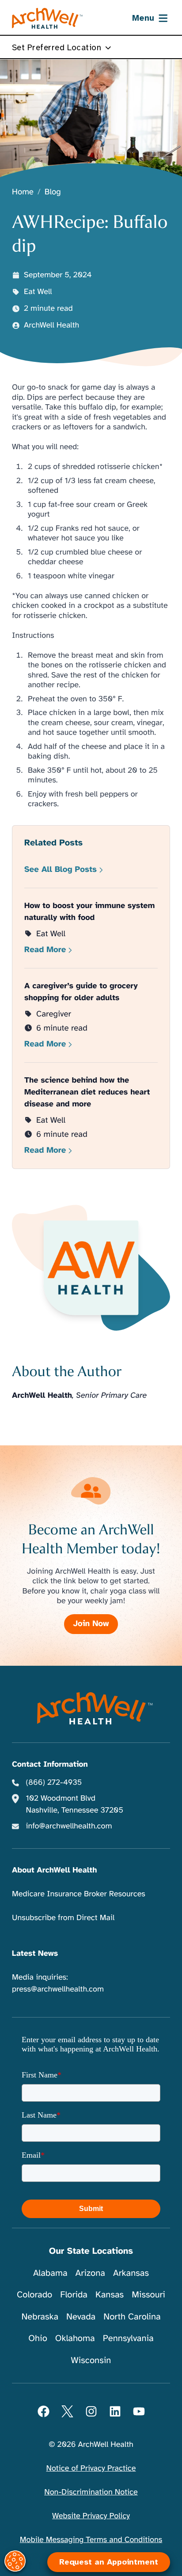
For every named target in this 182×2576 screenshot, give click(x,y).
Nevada (81, 2317)
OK (91, 2555)
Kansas (110, 2295)
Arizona (90, 2273)
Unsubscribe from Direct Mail (63, 1918)
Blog (53, 192)
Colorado (34, 2295)
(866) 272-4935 (54, 1783)
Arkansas (131, 2273)
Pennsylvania (128, 2338)
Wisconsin (91, 2360)
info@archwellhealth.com (69, 1826)
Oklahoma (75, 2338)
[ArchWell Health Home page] (47, 19)
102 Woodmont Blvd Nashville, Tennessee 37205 (75, 1804)
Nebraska (40, 2317)
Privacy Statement (122, 2521)
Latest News (35, 1954)
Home (23, 192)
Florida (74, 2295)
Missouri (148, 2295)
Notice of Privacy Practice (91, 2468)
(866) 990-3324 (53, 2540)
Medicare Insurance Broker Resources (79, 1894)
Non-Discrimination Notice (91, 2492)
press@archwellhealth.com (58, 1989)
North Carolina (132, 2317)
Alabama (50, 2273)
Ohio (38, 2338)
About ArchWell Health (54, 1870)
